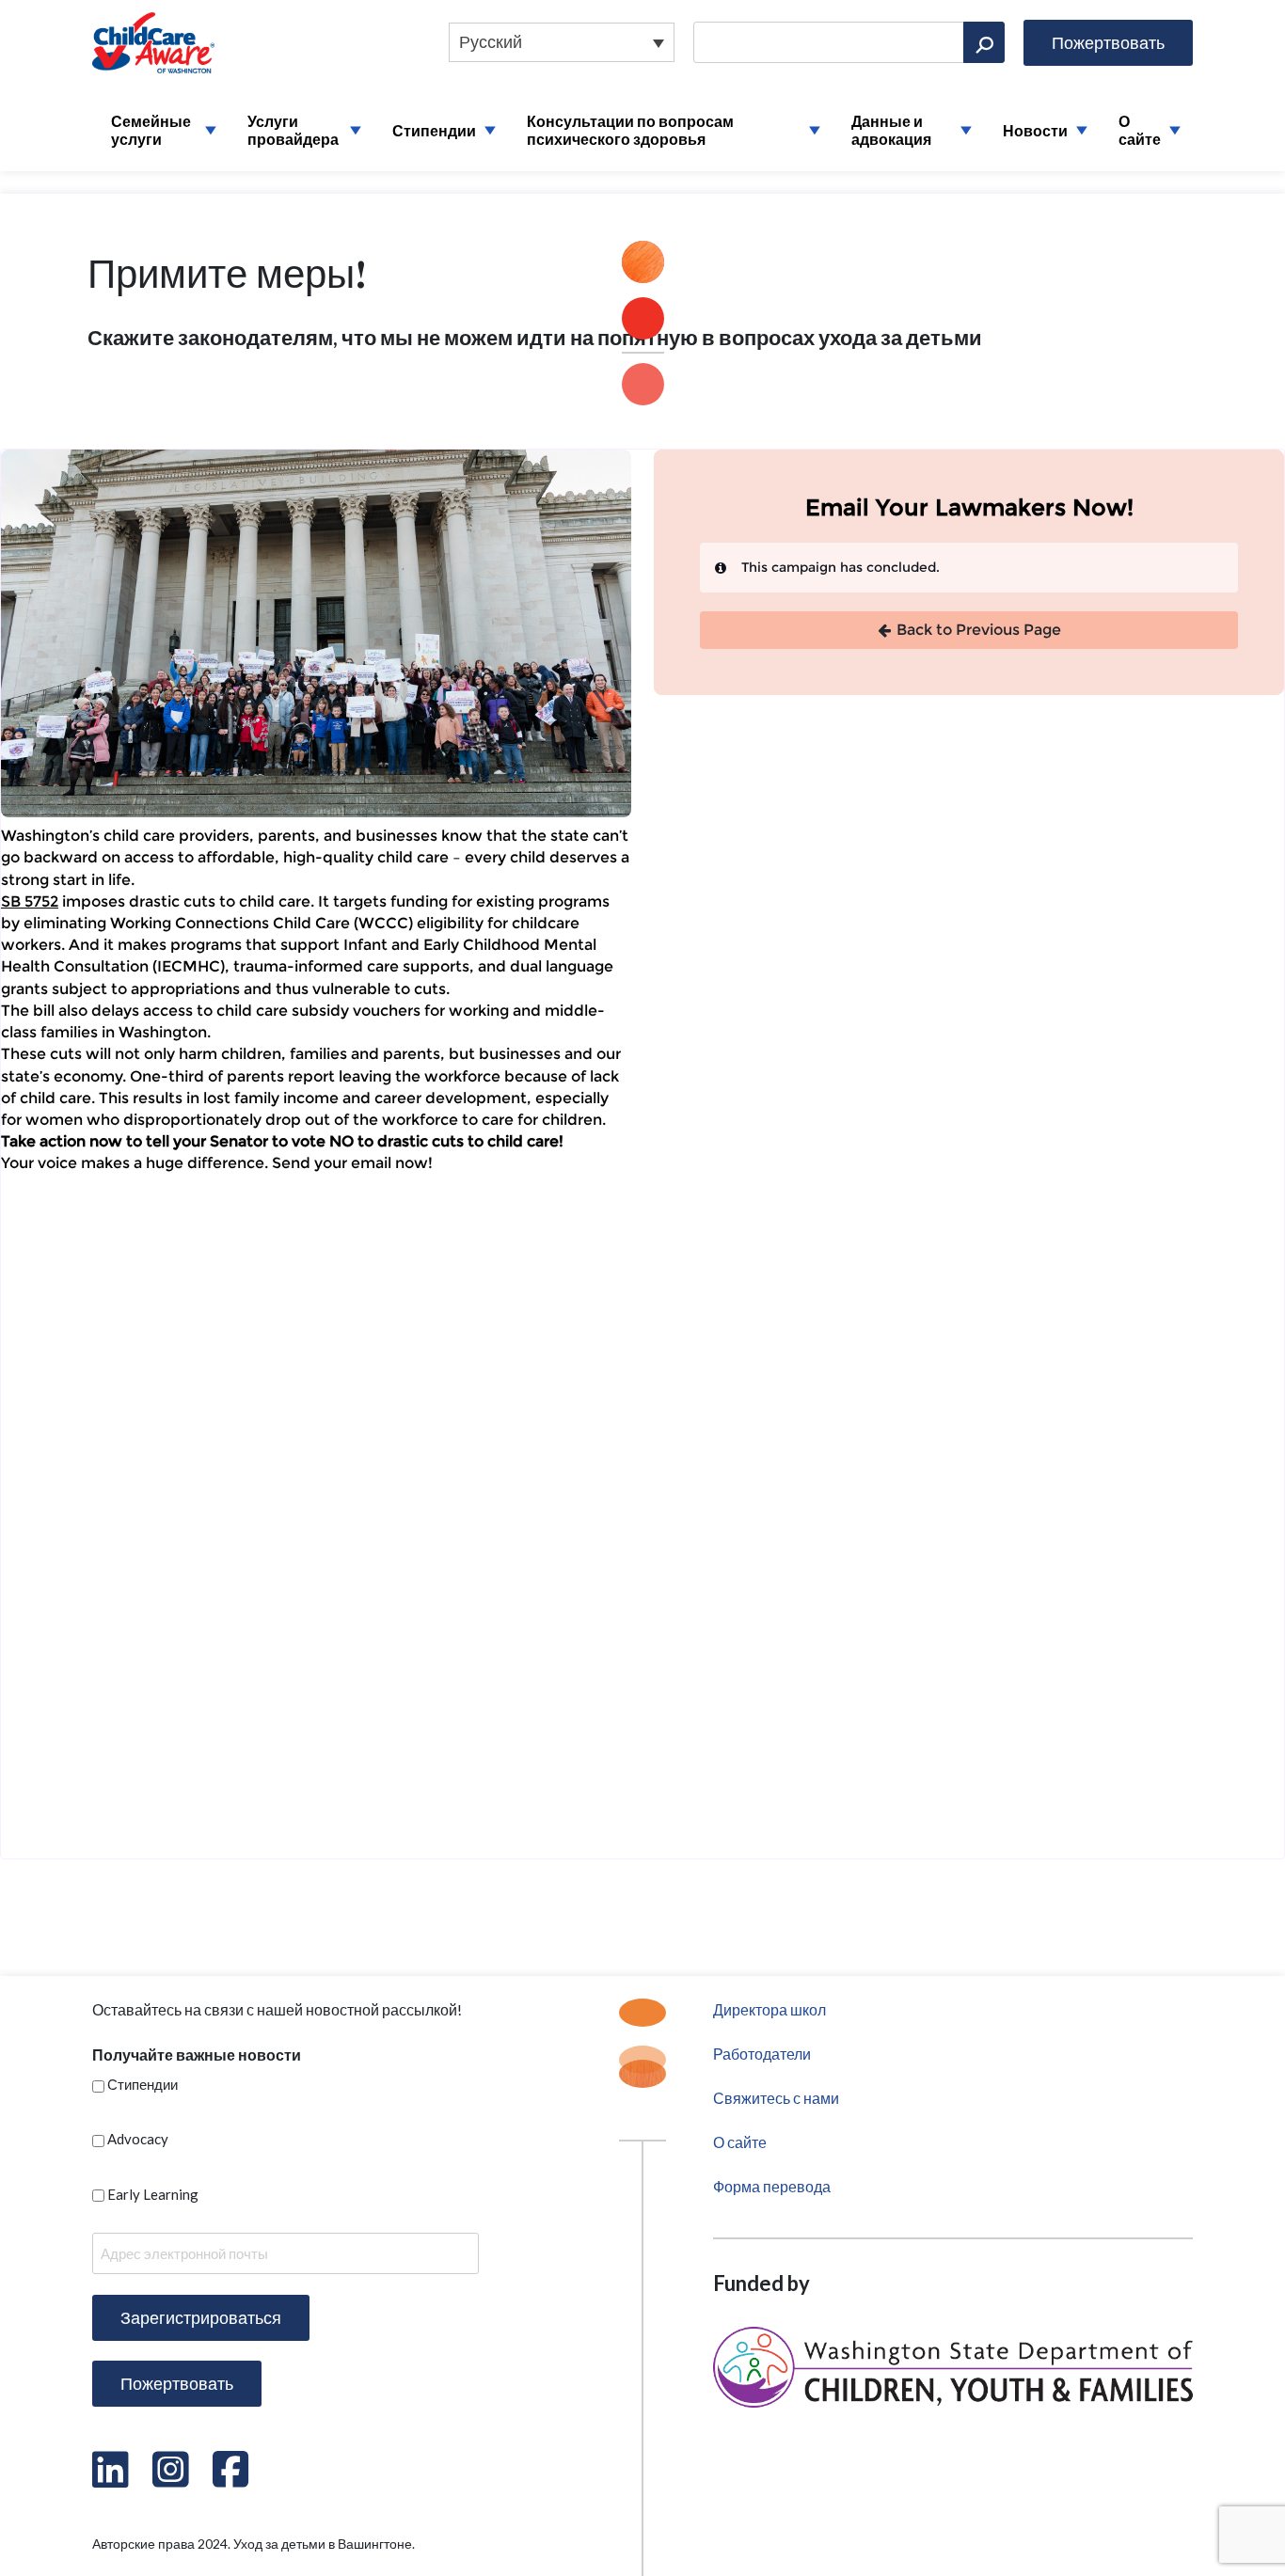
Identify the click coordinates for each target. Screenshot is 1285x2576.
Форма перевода (772, 2186)
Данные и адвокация (891, 130)
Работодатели (762, 2054)
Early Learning (153, 2194)
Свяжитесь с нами (776, 2098)
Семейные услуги (151, 130)
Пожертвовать (1108, 42)
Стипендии (434, 130)
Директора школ (769, 2009)
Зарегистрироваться (201, 2317)
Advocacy (138, 2139)
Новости (1035, 130)
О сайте (1140, 130)
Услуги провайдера (293, 130)
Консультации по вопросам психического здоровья (630, 130)
